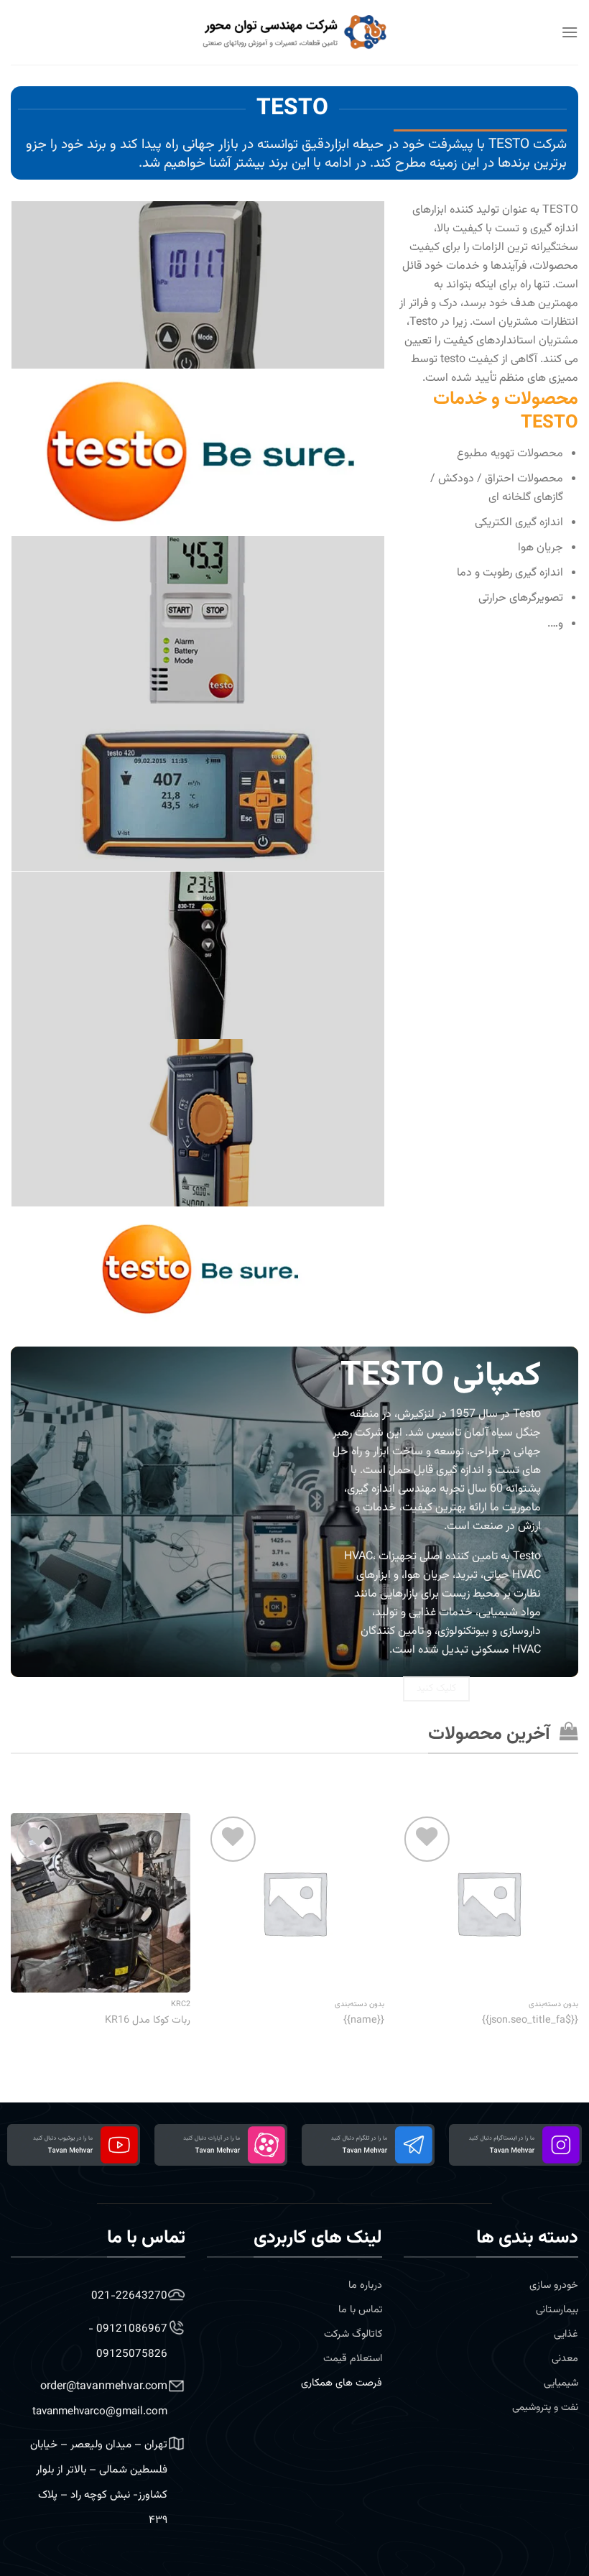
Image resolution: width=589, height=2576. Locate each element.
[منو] (570, 32)
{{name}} (364, 2021)
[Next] (11, 1929)
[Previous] (578, 1929)
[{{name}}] (294, 1903)
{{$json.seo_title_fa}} (530, 2021)
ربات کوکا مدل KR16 (148, 2021)
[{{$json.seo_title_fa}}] (488, 1903)
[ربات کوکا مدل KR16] (101, 1903)
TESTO (509, 144)
